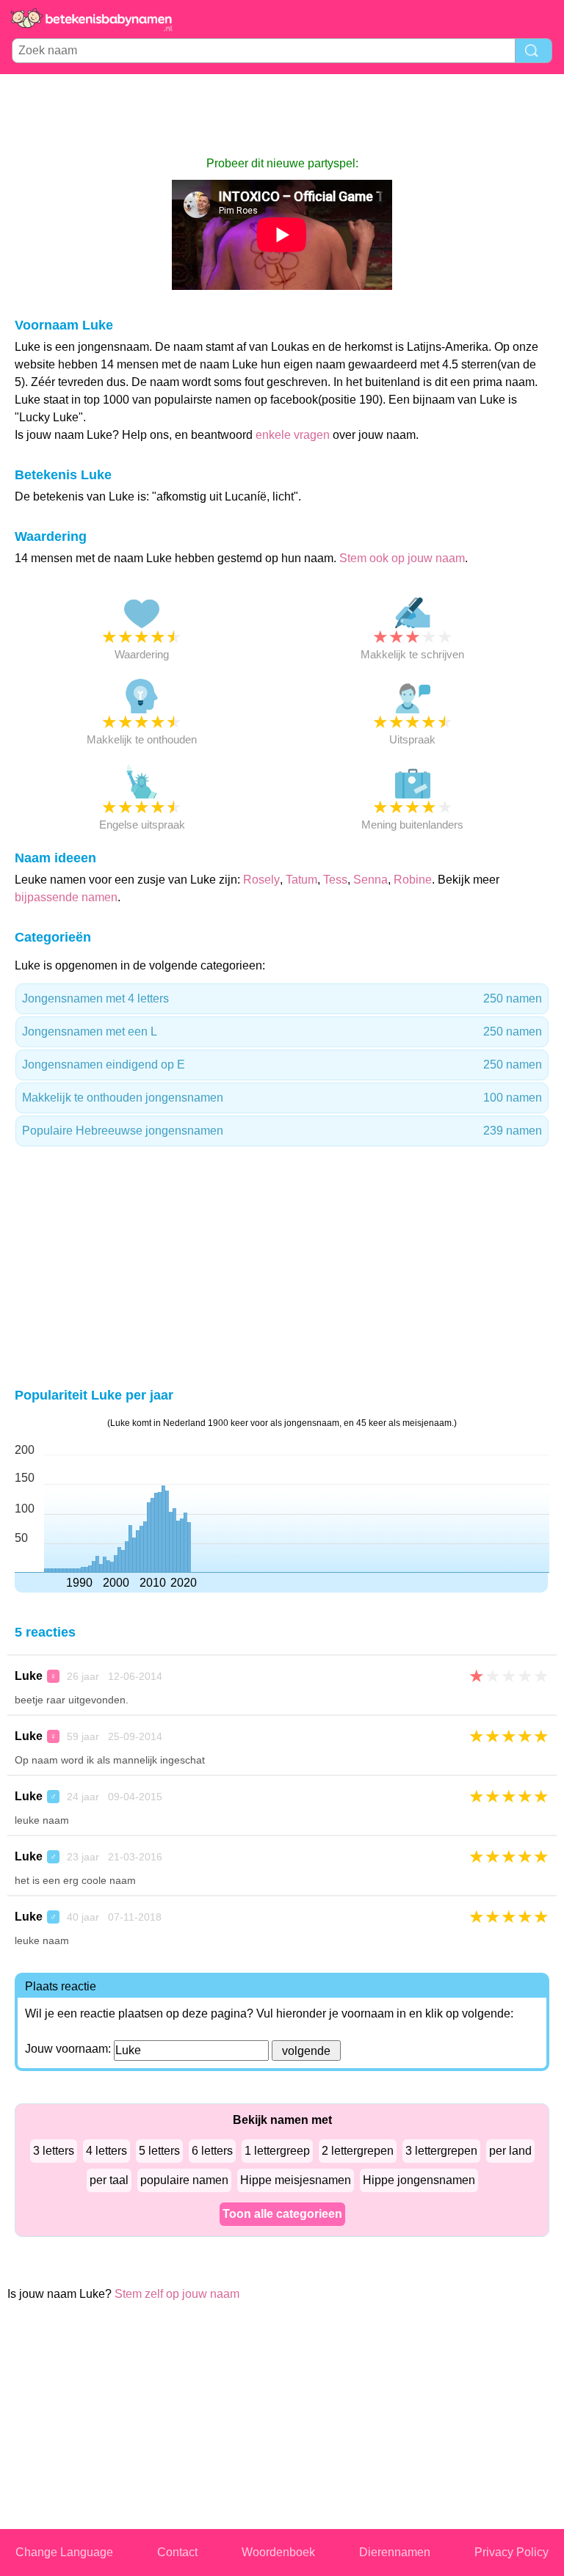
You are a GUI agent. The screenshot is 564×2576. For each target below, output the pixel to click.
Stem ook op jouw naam (402, 558)
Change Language (64, 2552)
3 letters (54, 2151)
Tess (335, 880)
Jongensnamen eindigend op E (282, 1065)
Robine (413, 880)
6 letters (212, 2151)
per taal (109, 2180)
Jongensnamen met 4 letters (282, 998)
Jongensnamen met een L (282, 1032)
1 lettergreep (277, 2151)
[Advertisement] (282, 114)
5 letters (159, 2151)
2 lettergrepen (358, 2151)
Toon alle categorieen (282, 2214)
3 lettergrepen (441, 2151)
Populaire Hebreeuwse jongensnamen (282, 1131)
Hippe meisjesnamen (296, 2180)
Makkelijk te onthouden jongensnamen (282, 1098)
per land (510, 2151)
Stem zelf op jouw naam (177, 2294)
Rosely (261, 880)
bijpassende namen (66, 897)
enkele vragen (293, 435)
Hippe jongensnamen (419, 2180)
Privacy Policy (511, 2552)
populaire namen (184, 2180)
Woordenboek (278, 2552)
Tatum (301, 880)
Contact (177, 2552)
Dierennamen (395, 2552)
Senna (370, 880)
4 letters (106, 2151)
